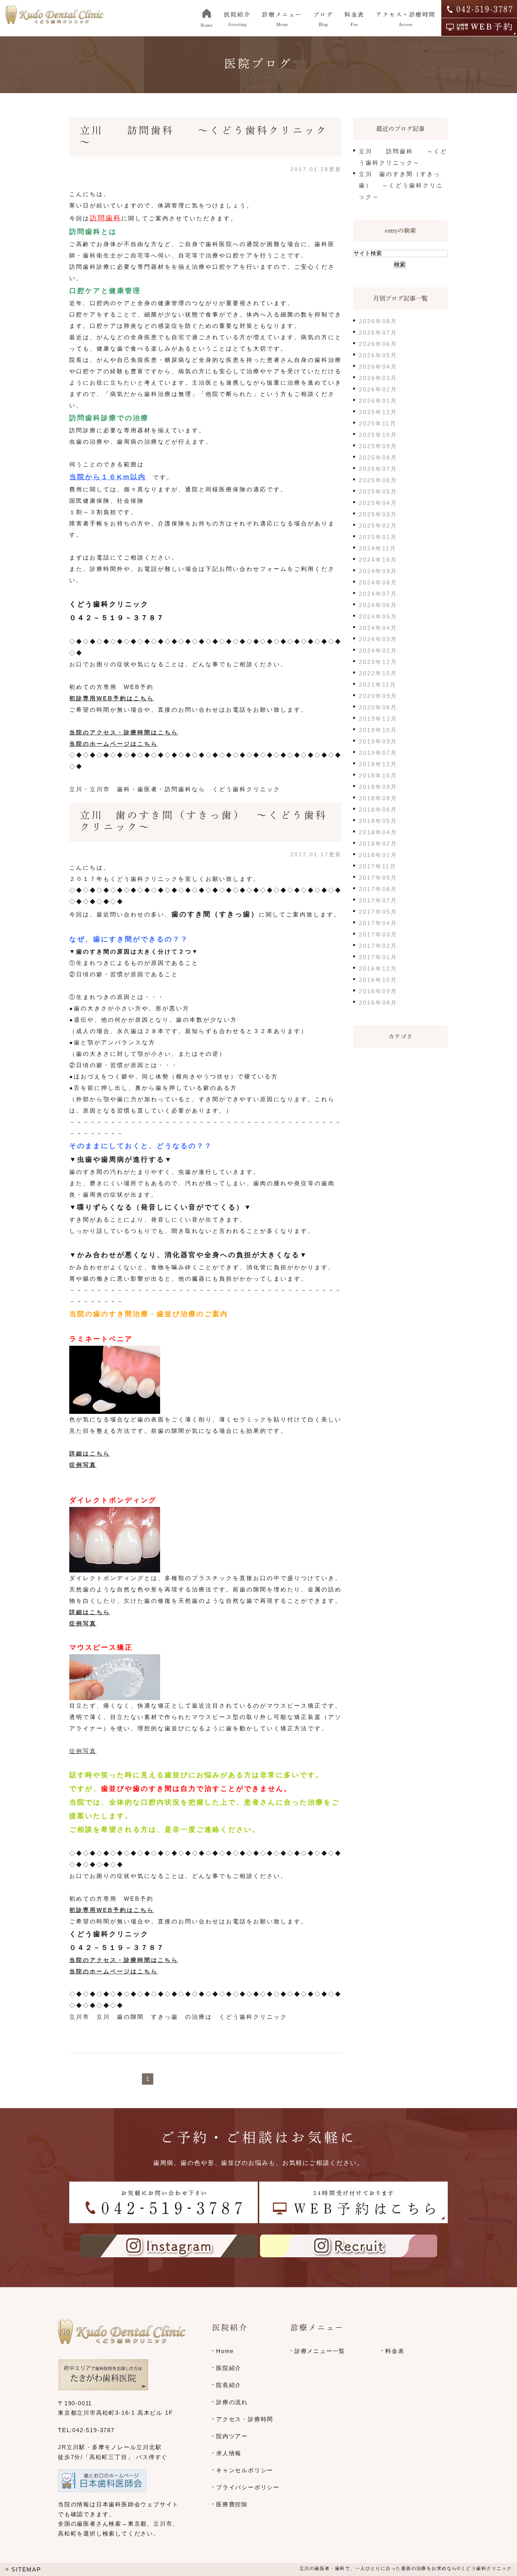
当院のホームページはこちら (114, 744)
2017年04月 (378, 923)
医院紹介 (229, 2368)
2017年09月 (378, 878)
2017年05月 (378, 912)
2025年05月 (378, 492)
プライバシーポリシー (248, 2487)
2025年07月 (378, 469)
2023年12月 (378, 662)
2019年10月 (378, 730)
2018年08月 (378, 798)
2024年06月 (378, 605)
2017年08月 (378, 889)
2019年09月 (378, 741)
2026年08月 (378, 321)
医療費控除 (232, 2504)
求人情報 (229, 2453)
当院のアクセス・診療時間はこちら (124, 732)
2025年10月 (378, 435)
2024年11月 (378, 548)
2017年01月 (378, 957)
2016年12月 (378, 969)
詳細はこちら (90, 1453)
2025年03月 (378, 514)
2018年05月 (378, 821)
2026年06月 (378, 344)
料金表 (395, 2351)
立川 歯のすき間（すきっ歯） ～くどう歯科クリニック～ (401, 185)
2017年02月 (378, 946)
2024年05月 (378, 616)
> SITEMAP (23, 2569)
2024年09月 (378, 571)
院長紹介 (229, 2385)
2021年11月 (378, 685)
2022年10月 (378, 673)
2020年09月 (378, 696)
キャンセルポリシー (245, 2470)
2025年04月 (378, 503)
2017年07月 (378, 900)
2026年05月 (378, 355)
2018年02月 (378, 844)
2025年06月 (378, 480)
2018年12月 (378, 764)
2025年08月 (378, 457)
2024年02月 (378, 651)
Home (225, 2351)
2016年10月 (378, 980)
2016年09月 (378, 991)
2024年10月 (378, 560)
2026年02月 (378, 389)
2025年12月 (378, 412)
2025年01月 (378, 537)
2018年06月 (378, 810)
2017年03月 (378, 934)
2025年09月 (378, 446)
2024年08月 (378, 582)
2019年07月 (378, 753)
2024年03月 (378, 639)
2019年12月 (378, 719)
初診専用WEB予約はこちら (112, 698)
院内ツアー (232, 2436)
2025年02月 (378, 526)
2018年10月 (378, 775)
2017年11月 (378, 866)
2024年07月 (378, 594)
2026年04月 (378, 367)
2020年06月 (378, 707)
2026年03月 (378, 378)
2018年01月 (378, 855)
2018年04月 (378, 832)
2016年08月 (378, 1003)
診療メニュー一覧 (320, 2351)
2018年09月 (378, 787)
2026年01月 (378, 401)
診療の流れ (232, 2402)
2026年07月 (378, 333)
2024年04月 (378, 628)
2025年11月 (378, 423)
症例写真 (83, 1465)
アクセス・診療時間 (245, 2419)
